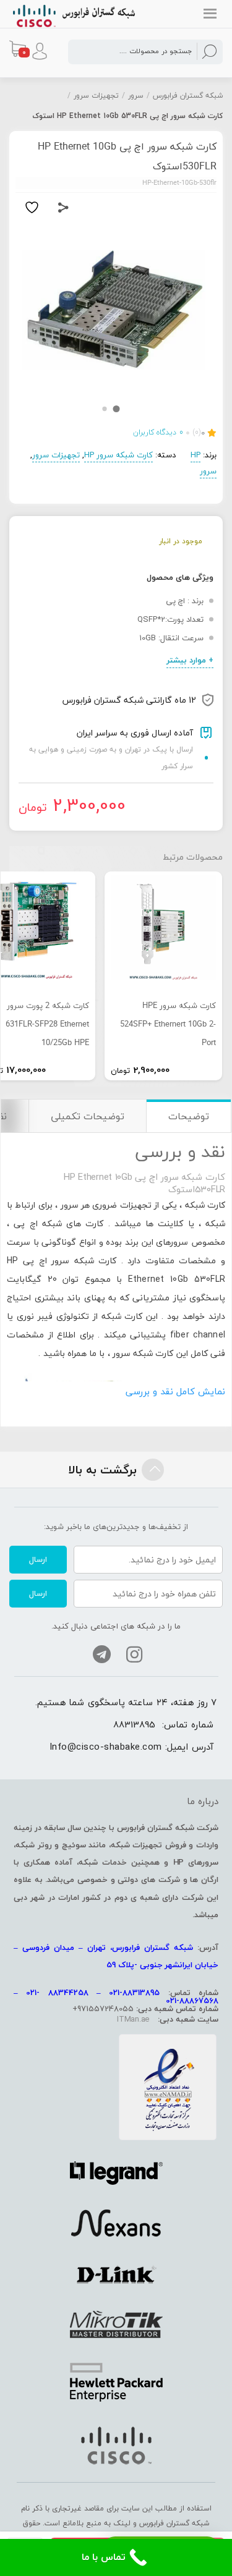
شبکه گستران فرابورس (188, 95)
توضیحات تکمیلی (88, 1116)
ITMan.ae (133, 2019)
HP (195, 455)
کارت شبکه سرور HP (118, 455)
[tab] (188, 1116)
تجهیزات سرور (96, 95)
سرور (136, 95)
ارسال (38, 1559)
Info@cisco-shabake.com (106, 1747)
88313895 (134, 1724)
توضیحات (189, 1116)
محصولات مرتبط (193, 857)
